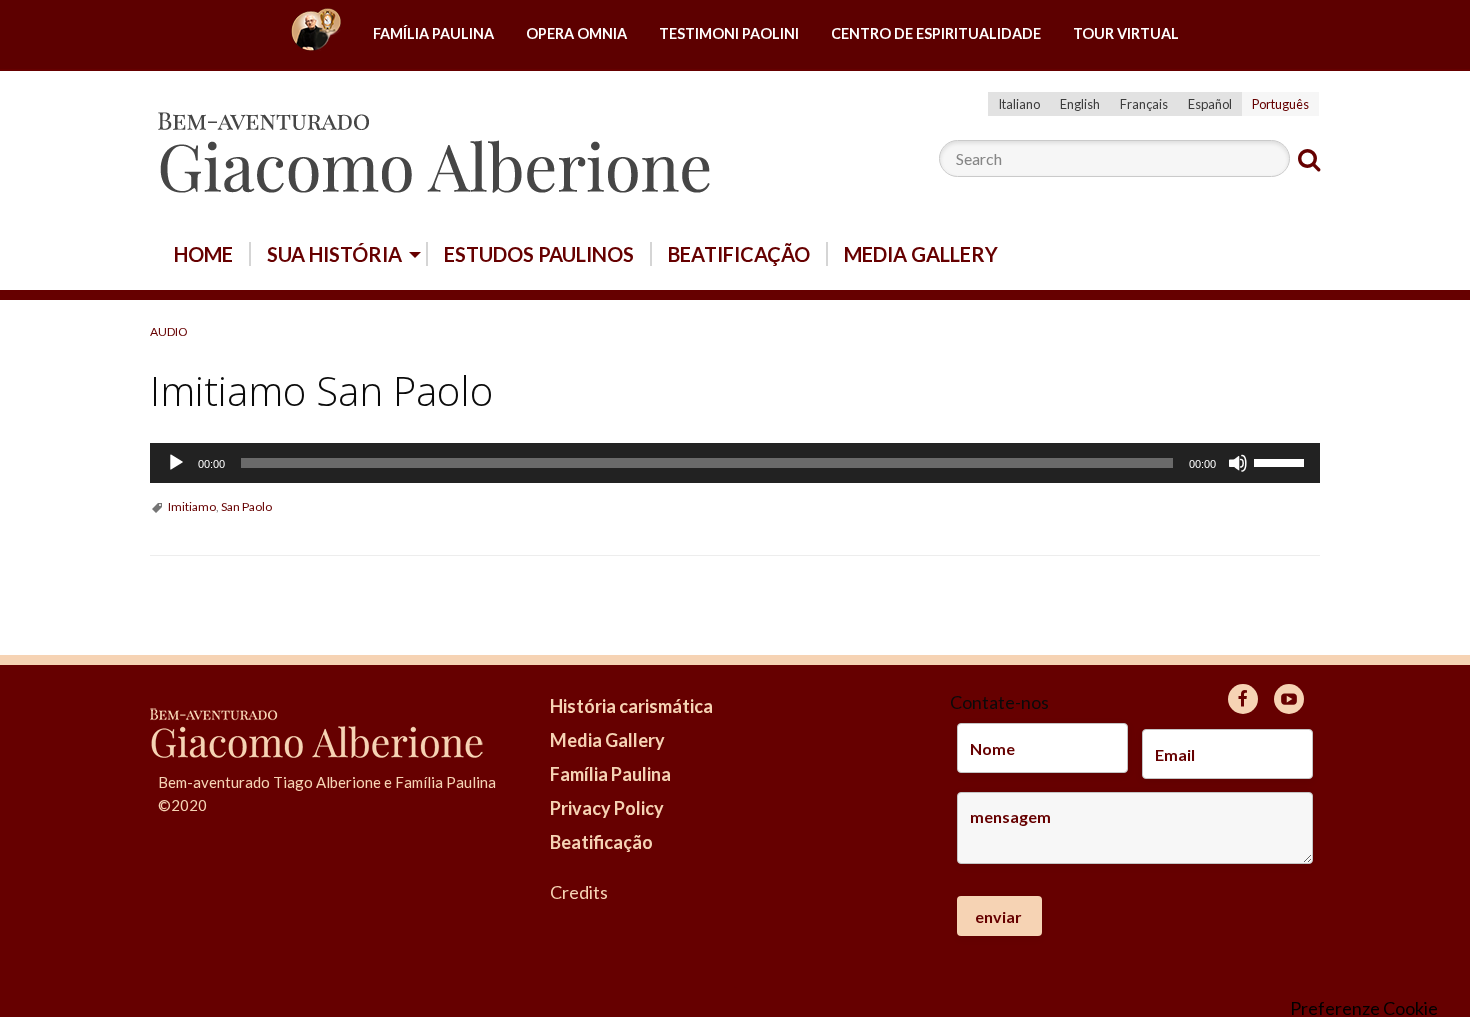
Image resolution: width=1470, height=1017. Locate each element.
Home (316, 34)
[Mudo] (1238, 463)
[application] (735, 463)
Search (1309, 160)
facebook (1243, 699)
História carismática (631, 706)
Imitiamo (192, 506)
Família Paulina (433, 33)
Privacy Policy (607, 808)
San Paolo (246, 506)
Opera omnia (576, 33)
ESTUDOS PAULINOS (539, 254)
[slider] (1282, 461)
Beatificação (739, 254)
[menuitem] (316, 34)
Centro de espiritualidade (936, 33)
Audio (169, 331)
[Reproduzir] (176, 463)
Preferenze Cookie (1364, 1008)
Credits (579, 892)
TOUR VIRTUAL (1126, 33)
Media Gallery (921, 254)
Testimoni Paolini (729, 33)
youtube (1289, 699)
